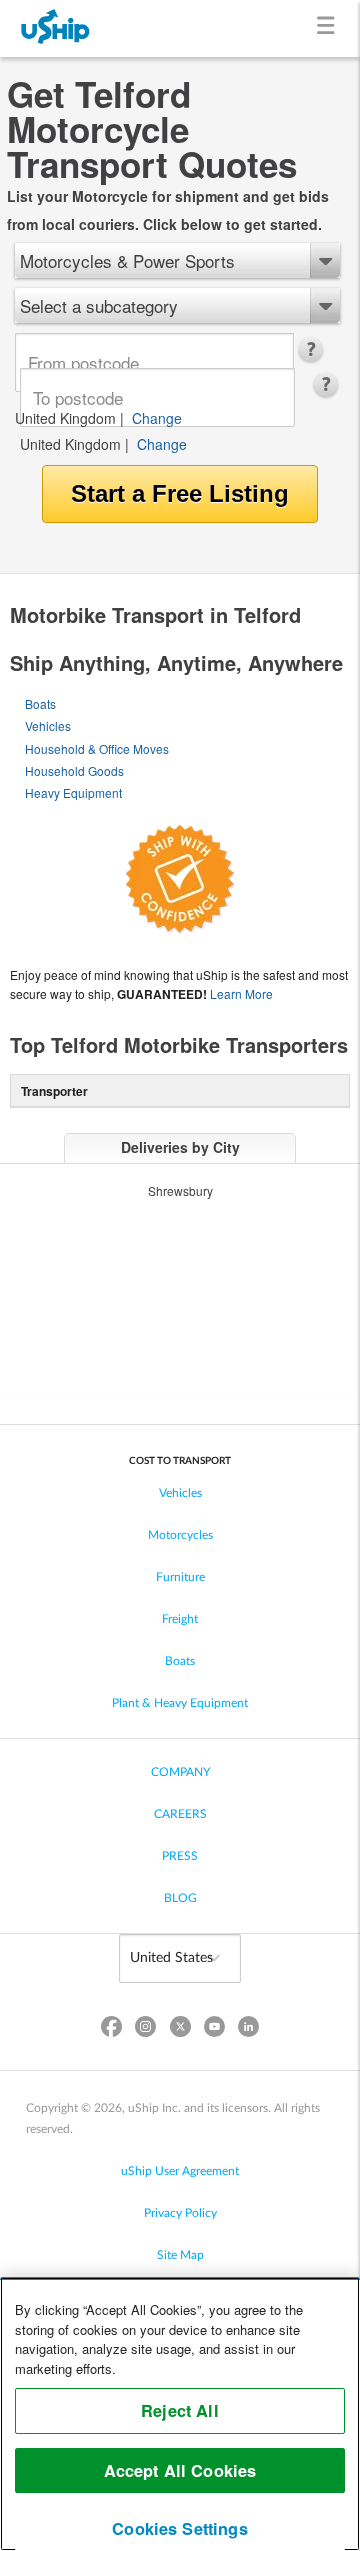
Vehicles (48, 725)
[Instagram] (146, 2030)
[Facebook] (112, 2030)
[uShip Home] (56, 28)
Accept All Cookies (180, 2470)
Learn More (241, 993)
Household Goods (74, 770)
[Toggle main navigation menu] (329, 28)
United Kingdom (65, 418)
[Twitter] (180, 2030)
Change (157, 418)
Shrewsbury (180, 1190)
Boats (40, 703)
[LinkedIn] (248, 2030)
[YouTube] (214, 2030)
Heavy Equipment (73, 792)
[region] (180, 2414)
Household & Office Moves (97, 748)
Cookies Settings (180, 2528)
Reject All (180, 2410)
